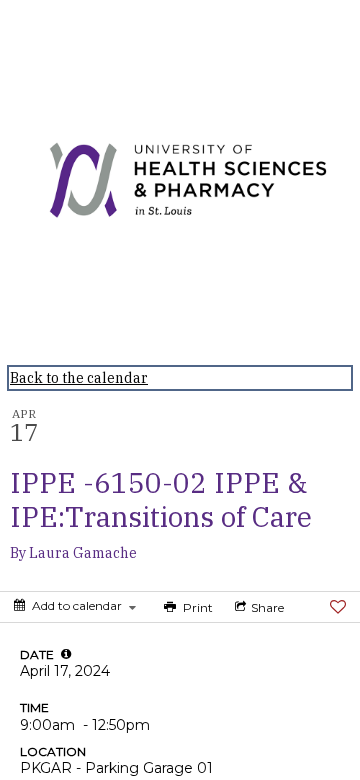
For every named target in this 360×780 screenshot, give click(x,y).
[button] (66, 654)
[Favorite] (338, 607)
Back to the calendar (79, 378)
